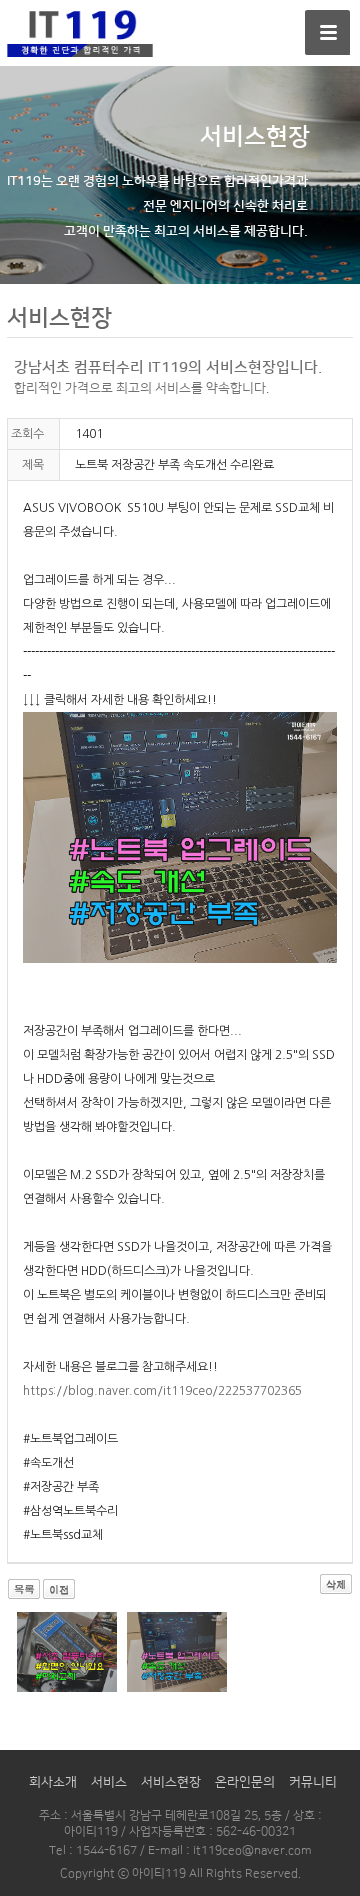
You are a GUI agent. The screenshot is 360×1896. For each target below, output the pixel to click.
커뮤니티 (313, 1782)
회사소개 (53, 1782)
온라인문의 (245, 1782)
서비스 (109, 1782)
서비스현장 (171, 1782)
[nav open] (327, 32)
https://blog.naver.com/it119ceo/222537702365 (162, 1391)
